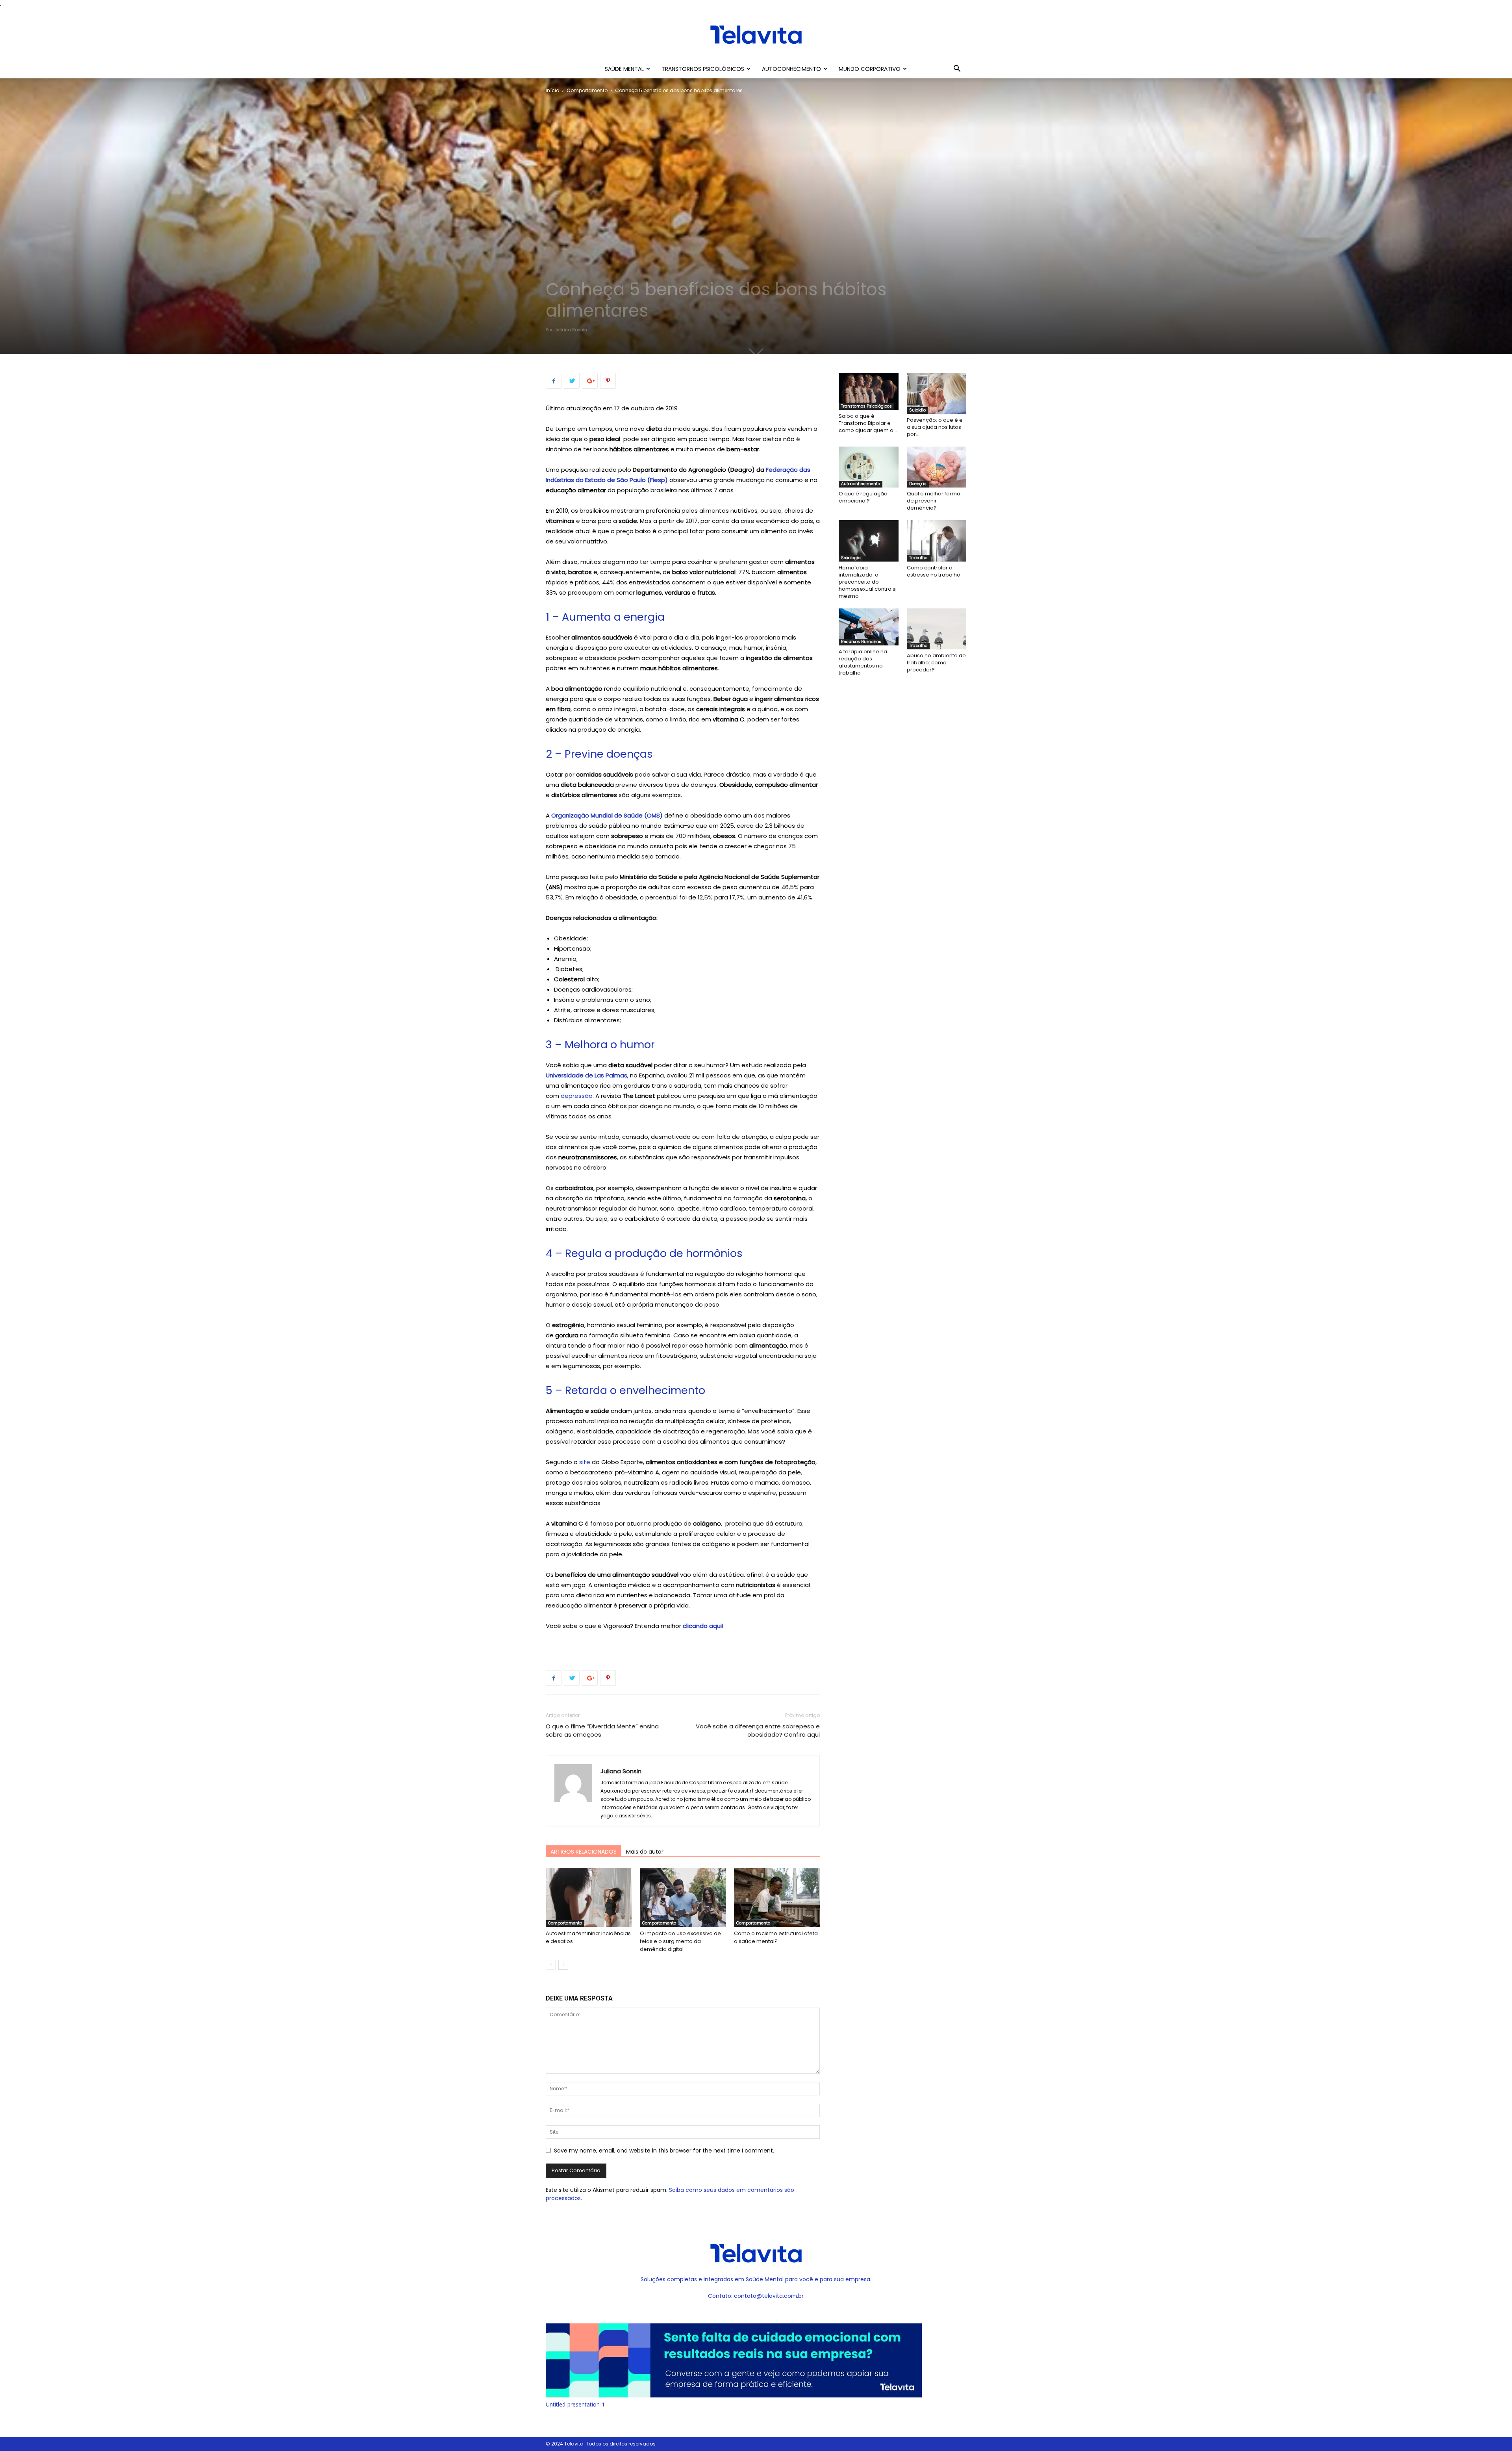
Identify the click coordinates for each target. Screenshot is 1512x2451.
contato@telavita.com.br (769, 2296)
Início (552, 90)
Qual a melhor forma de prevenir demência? (934, 501)
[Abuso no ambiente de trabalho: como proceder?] (937, 629)
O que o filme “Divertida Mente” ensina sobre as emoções (602, 1730)
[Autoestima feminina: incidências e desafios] (589, 1897)
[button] (957, 70)
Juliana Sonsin (571, 330)
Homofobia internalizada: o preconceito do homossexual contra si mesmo (868, 582)
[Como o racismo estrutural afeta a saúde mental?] (777, 1897)
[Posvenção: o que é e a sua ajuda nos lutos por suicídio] (937, 393)
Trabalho (918, 558)
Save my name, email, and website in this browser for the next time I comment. (664, 2151)
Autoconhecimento (791, 69)
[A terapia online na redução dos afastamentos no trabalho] (869, 627)
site (585, 1462)
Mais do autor (645, 1852)
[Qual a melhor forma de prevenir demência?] (937, 467)
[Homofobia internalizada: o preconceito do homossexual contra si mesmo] (869, 541)
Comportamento (587, 90)
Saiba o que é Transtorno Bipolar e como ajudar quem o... (868, 423)
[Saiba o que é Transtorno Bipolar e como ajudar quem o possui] (869, 391)
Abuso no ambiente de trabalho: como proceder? (936, 663)
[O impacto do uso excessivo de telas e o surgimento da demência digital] (683, 1897)
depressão (576, 1096)
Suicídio (917, 410)
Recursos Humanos (861, 642)
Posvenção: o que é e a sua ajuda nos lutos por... (935, 427)
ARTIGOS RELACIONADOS (584, 1852)
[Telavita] (756, 34)
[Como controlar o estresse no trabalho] (937, 541)
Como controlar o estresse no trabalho (934, 571)
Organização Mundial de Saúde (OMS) (606, 815)
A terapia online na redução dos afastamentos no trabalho (863, 662)
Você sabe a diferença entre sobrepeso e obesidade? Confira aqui (758, 1730)
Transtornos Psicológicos (703, 69)
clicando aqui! (703, 1626)
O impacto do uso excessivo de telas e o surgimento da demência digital (680, 1941)
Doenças (918, 484)
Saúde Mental (624, 69)
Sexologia (851, 558)
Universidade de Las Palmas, (587, 1075)
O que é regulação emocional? (863, 497)
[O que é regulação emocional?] (869, 467)
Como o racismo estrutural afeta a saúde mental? (776, 1937)
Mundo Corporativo (870, 69)
